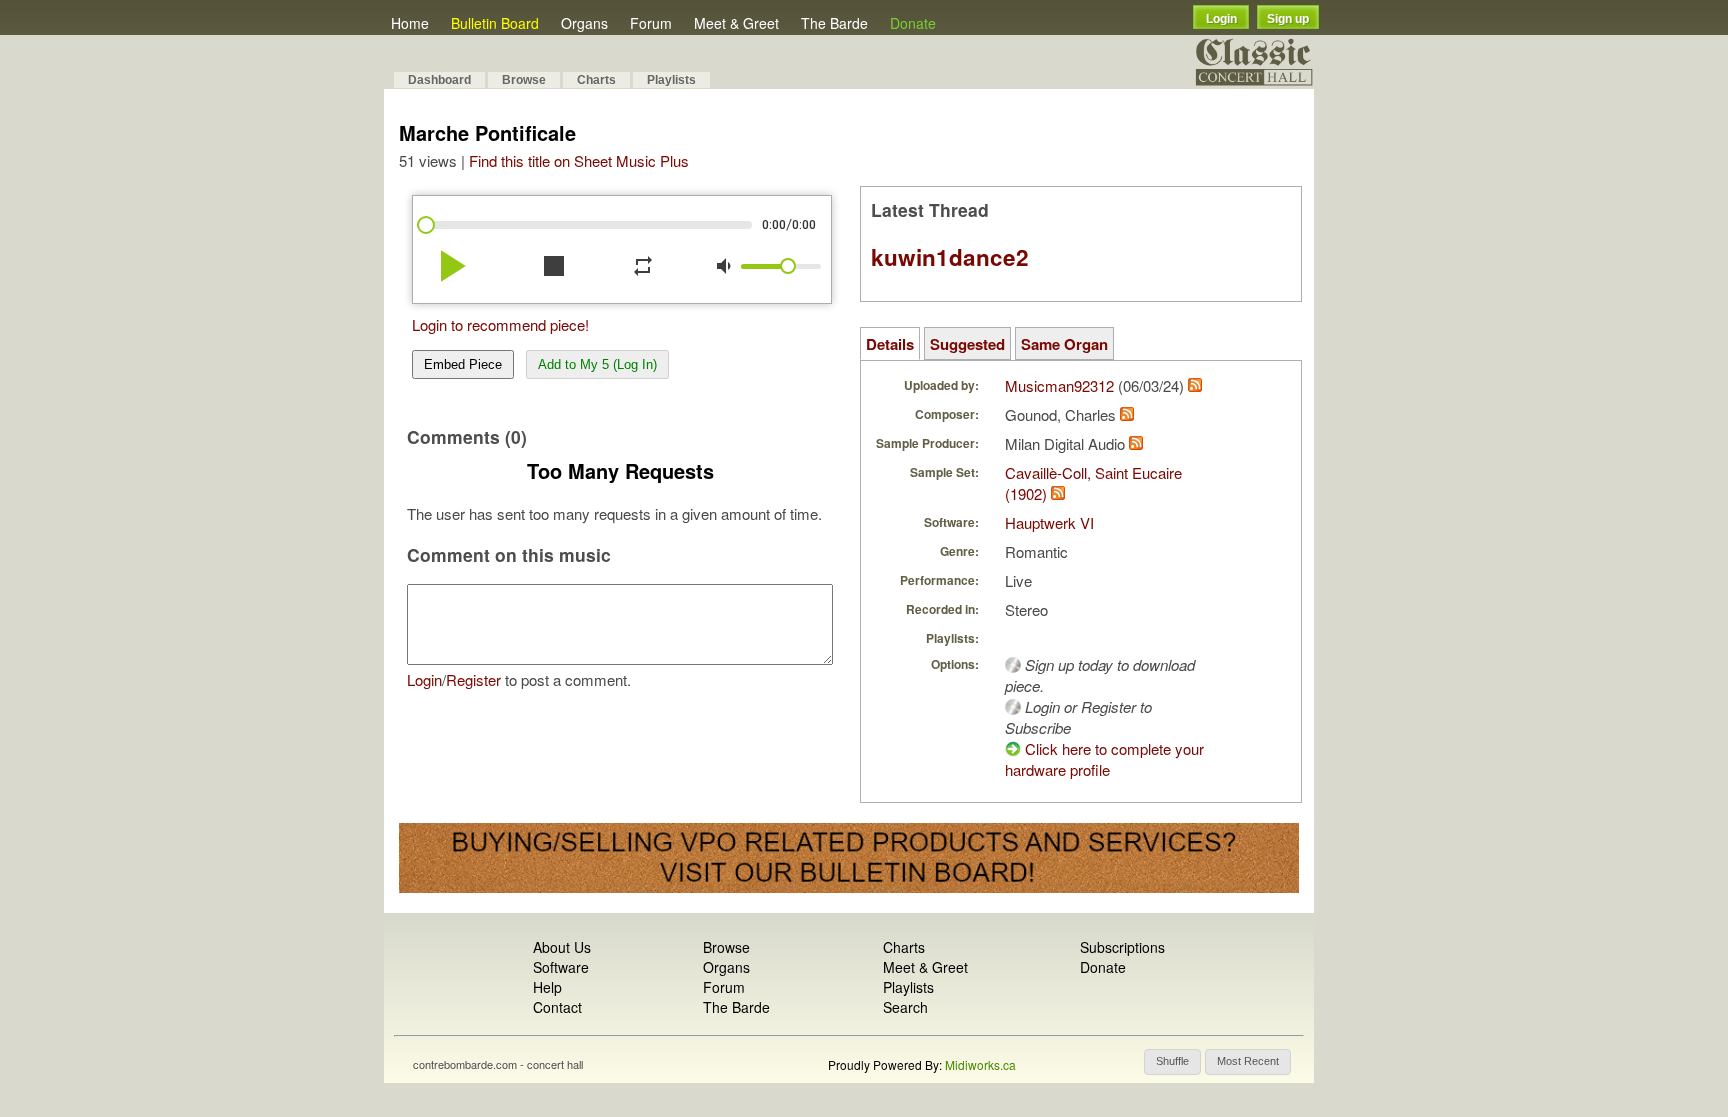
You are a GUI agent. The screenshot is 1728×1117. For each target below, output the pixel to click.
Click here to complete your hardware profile (1104, 759)
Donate (913, 23)
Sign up (1288, 19)
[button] (1172, 1062)
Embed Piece (463, 364)
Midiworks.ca (980, 1064)
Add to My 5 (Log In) (597, 364)
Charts (596, 80)
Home (410, 23)
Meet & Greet (736, 23)
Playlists (671, 80)
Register (473, 679)
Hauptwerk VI (1049, 522)
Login (1221, 19)
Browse (524, 80)
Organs (584, 23)
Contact (557, 1007)
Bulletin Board (495, 23)
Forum (651, 23)
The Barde (834, 23)
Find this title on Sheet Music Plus (579, 160)
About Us (562, 947)
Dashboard (439, 80)
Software (561, 967)
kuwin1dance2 (950, 257)
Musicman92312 (1059, 385)
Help (547, 987)
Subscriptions (1122, 947)
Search (905, 1007)
